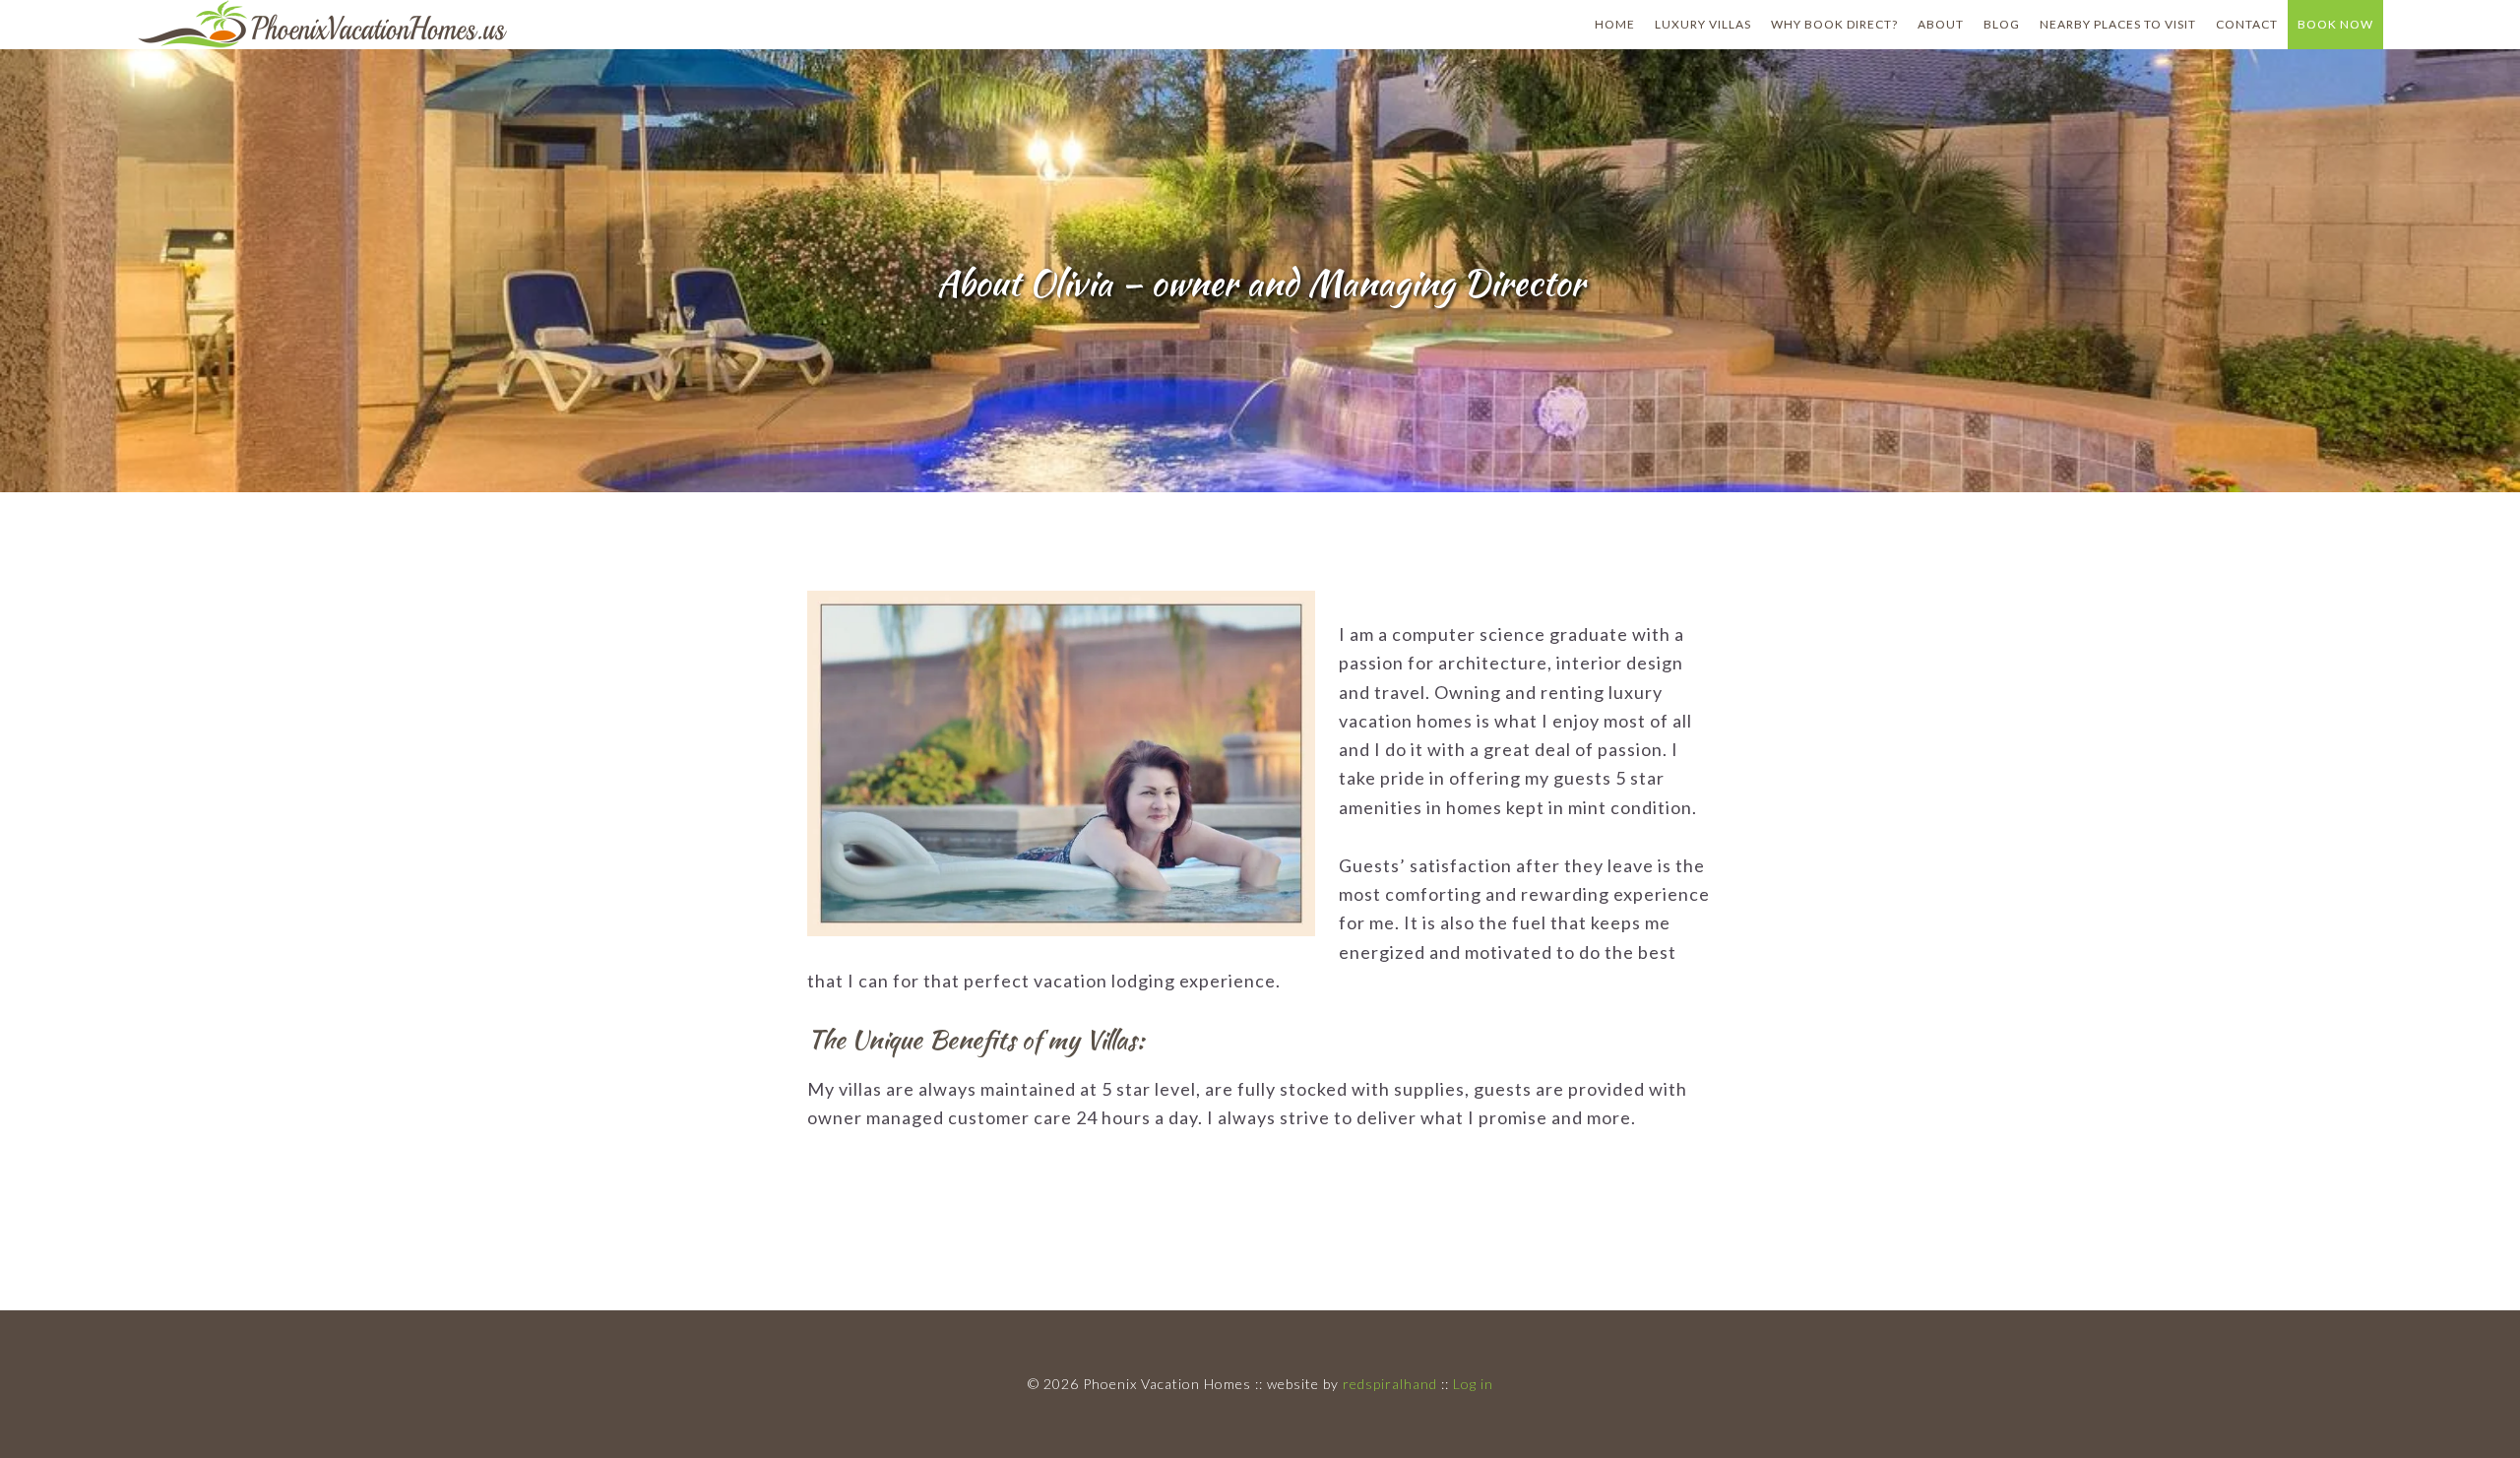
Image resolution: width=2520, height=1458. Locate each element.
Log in (1473, 1384)
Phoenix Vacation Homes (334, 25)
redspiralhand (1390, 1384)
